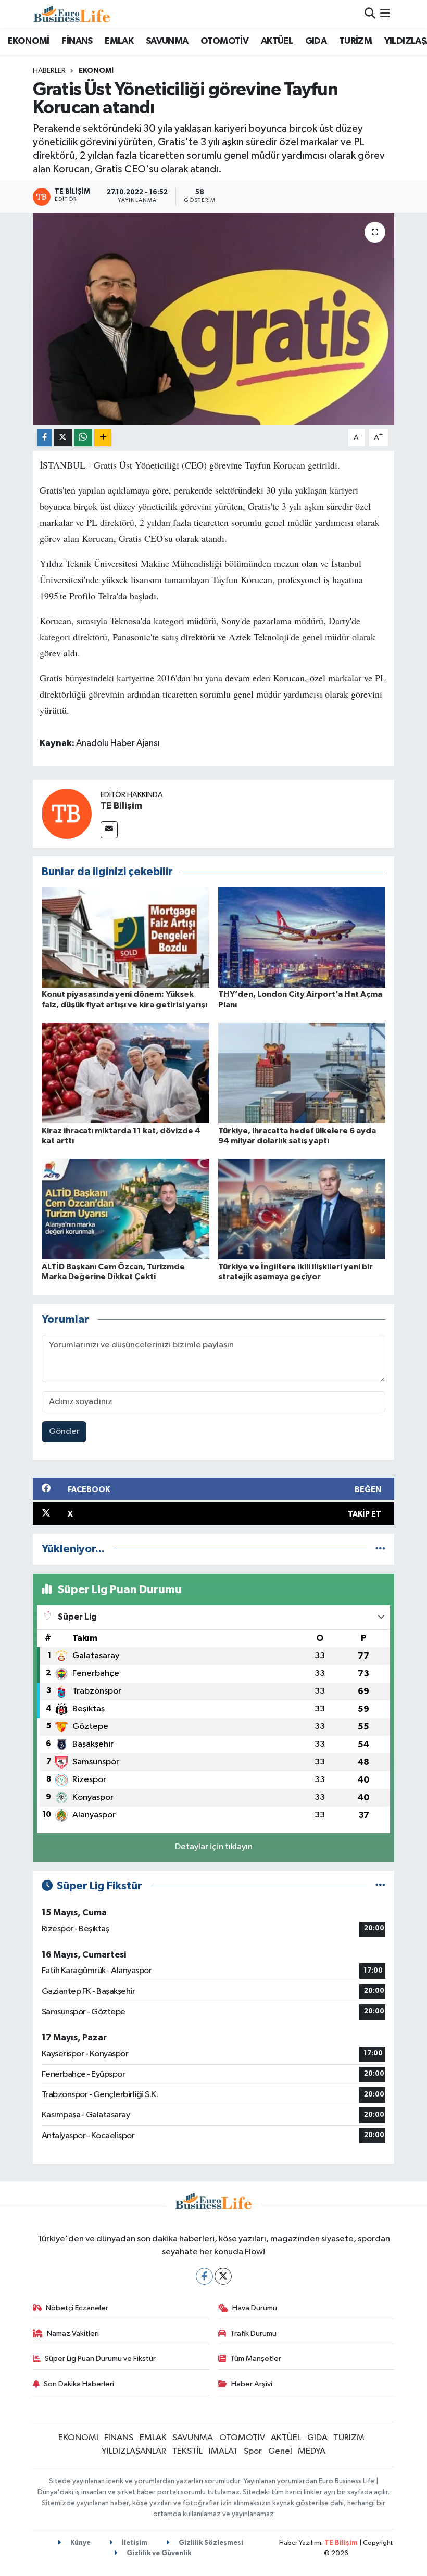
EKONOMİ (29, 41)
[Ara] (370, 14)
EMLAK (119, 41)
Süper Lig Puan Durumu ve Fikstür (100, 2359)
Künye (80, 2543)
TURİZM (355, 41)
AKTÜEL (277, 41)
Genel (280, 2451)
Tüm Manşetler (256, 2359)
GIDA (316, 41)
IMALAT (223, 2451)
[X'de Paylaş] (63, 438)
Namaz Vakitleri (73, 2334)
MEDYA (312, 2451)
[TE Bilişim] (67, 813)
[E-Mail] (109, 830)
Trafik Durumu (253, 2334)
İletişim (134, 2543)
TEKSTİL (187, 2451)
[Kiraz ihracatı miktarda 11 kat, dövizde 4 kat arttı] (125, 1073)
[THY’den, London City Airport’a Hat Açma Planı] (302, 937)
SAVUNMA (167, 41)
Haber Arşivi (252, 2384)
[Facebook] (204, 2276)
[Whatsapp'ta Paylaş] (83, 438)
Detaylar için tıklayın (214, 1847)
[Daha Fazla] (103, 438)
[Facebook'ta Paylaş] (44, 438)
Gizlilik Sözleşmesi (210, 2543)
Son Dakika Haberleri (79, 2384)
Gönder (64, 1431)
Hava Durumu (255, 2308)
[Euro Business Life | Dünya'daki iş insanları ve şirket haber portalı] (72, 14)
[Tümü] (380, 1549)
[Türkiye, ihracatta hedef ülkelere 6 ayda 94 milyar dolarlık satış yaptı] (302, 1073)
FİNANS (77, 41)
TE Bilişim (121, 806)
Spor (253, 2451)
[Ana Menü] (385, 14)
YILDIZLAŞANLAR (134, 2451)
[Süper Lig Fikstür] (380, 1886)
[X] (223, 2276)
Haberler (49, 71)
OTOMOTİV (224, 41)
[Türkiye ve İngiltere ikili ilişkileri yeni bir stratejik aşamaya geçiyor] (302, 1209)
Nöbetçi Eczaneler (77, 2308)
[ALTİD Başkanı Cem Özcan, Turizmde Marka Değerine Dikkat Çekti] (125, 1209)
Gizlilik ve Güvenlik (158, 2553)
